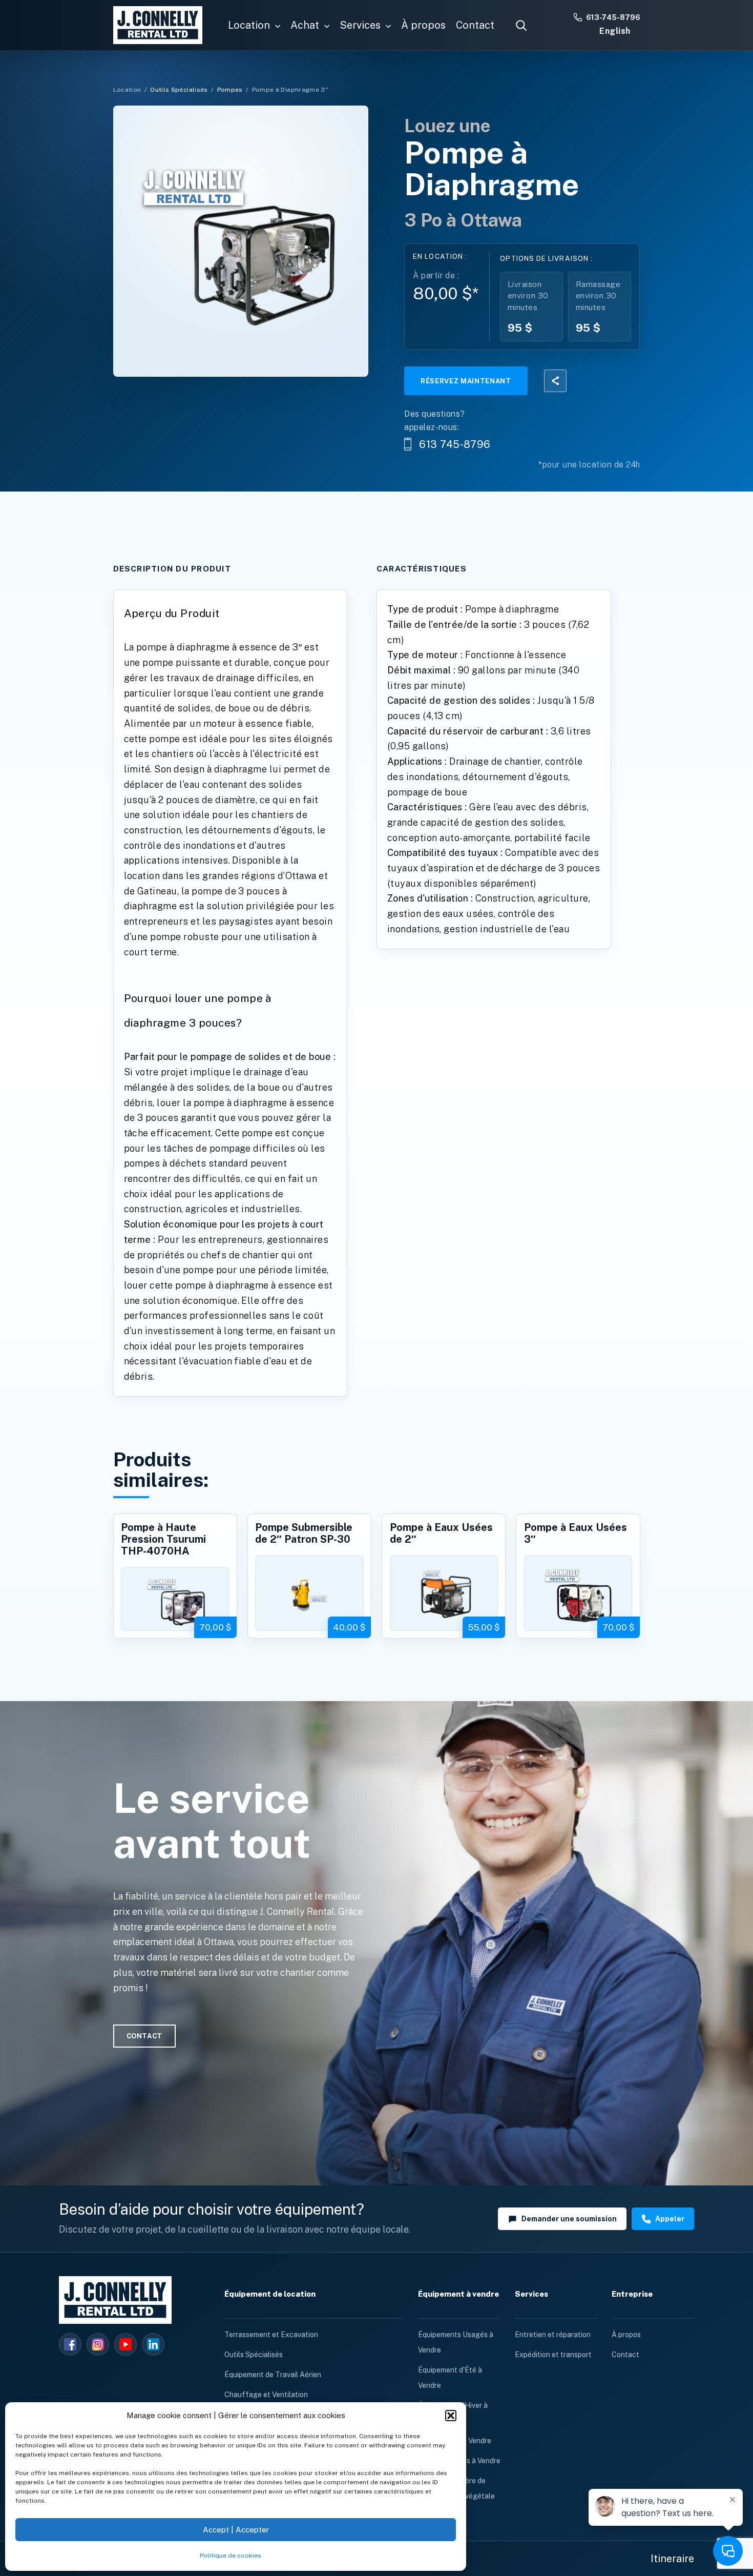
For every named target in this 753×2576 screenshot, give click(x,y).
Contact (625, 2355)
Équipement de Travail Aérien (273, 2375)
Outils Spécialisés (179, 90)
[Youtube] (126, 2344)
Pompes (230, 90)
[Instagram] (98, 2344)
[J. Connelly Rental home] (158, 25)
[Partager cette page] (555, 381)
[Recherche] (521, 25)
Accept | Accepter (236, 2530)
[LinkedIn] (153, 2344)
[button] (451, 2416)
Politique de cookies (231, 2555)
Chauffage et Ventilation (266, 2395)
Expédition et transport (553, 2355)
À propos (626, 2335)
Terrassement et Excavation (271, 2335)
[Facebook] (70, 2344)
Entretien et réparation (553, 2335)
